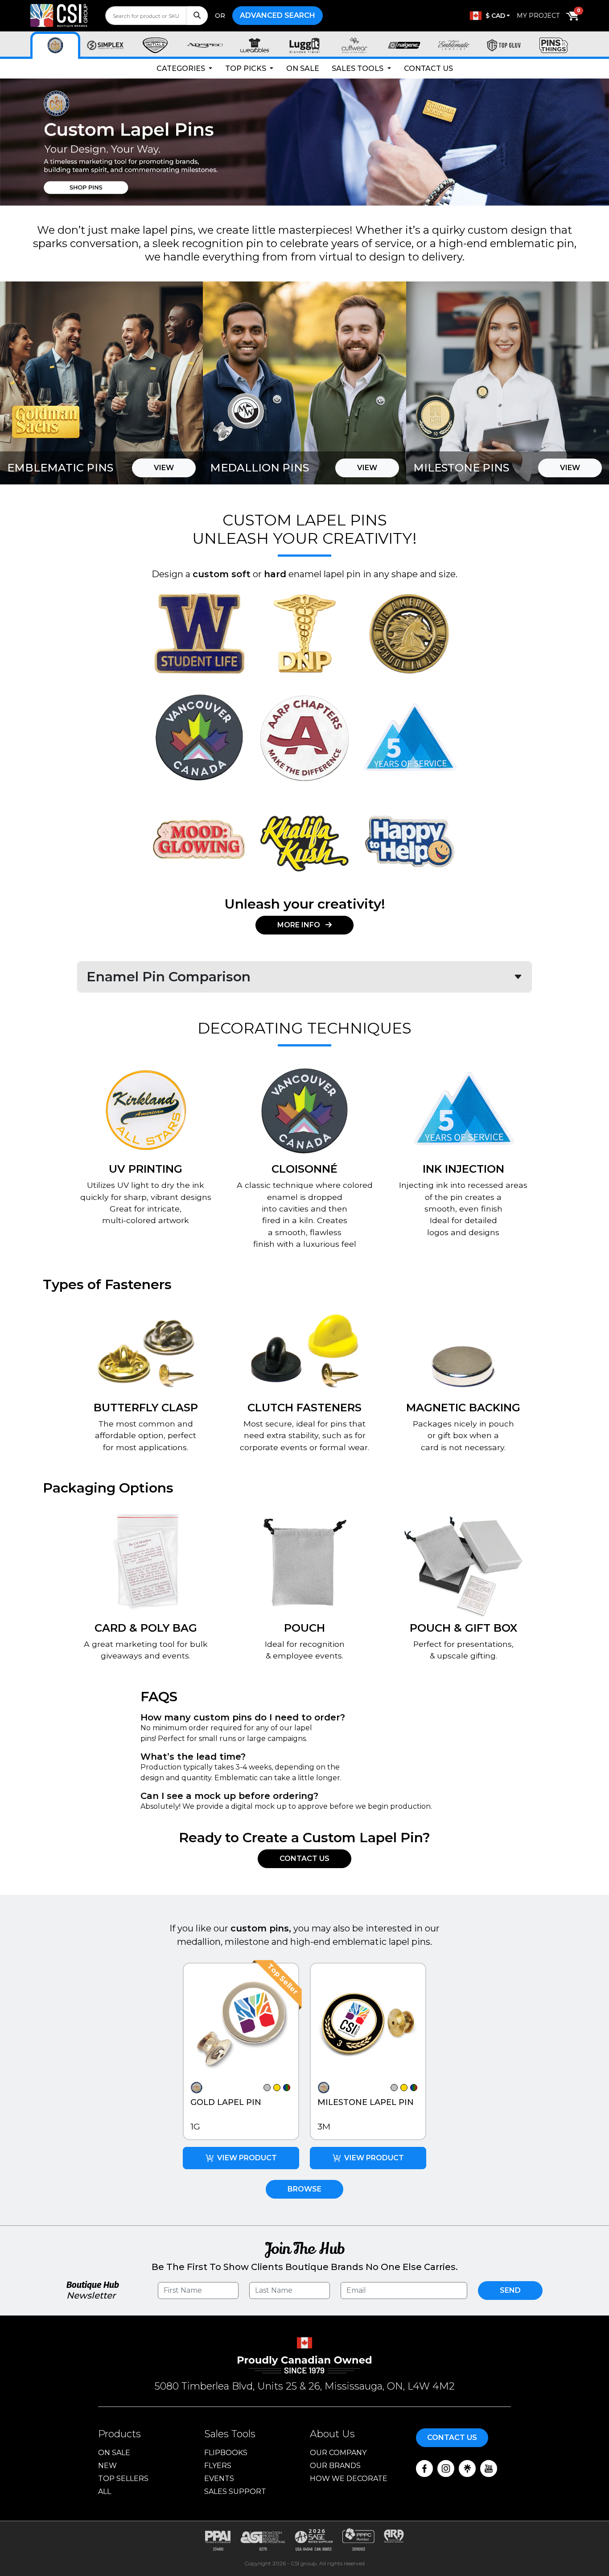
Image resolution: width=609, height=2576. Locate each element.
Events (219, 2479)
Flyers (218, 2466)
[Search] (197, 16)
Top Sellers (123, 2479)
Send (510, 2290)
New (107, 2466)
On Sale (303, 68)
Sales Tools (358, 68)
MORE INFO (300, 925)
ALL (105, 2491)
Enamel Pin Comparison (169, 977)
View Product (247, 2158)
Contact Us (428, 68)
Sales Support (235, 2491)
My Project (538, 16)
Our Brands (335, 2466)
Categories (182, 68)
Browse (304, 2189)
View (164, 468)
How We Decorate (349, 2479)
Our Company (338, 2453)
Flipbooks (226, 2453)
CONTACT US (304, 1859)
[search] (156, 16)
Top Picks (247, 68)
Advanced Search (278, 15)
